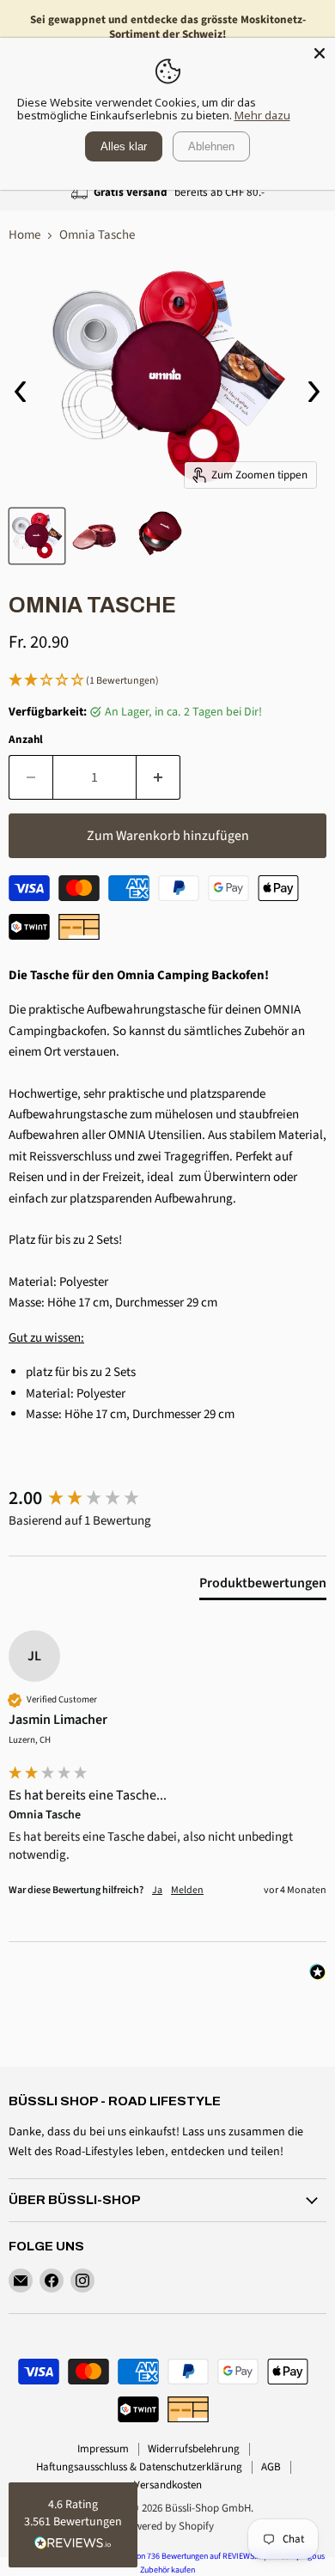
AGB (271, 2467)
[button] (167, 681)
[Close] (320, 53)
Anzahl (26, 740)
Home (24, 235)
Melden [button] (187, 1891)
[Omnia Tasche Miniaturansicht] (37, 536)
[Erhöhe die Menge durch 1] (158, 777)
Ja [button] (157, 1891)
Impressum (103, 2449)
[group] (167, 1498)
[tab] (263, 1586)
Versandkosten (168, 2485)
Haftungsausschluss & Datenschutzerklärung (139, 2467)
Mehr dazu (262, 115)
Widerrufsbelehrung (194, 2449)
